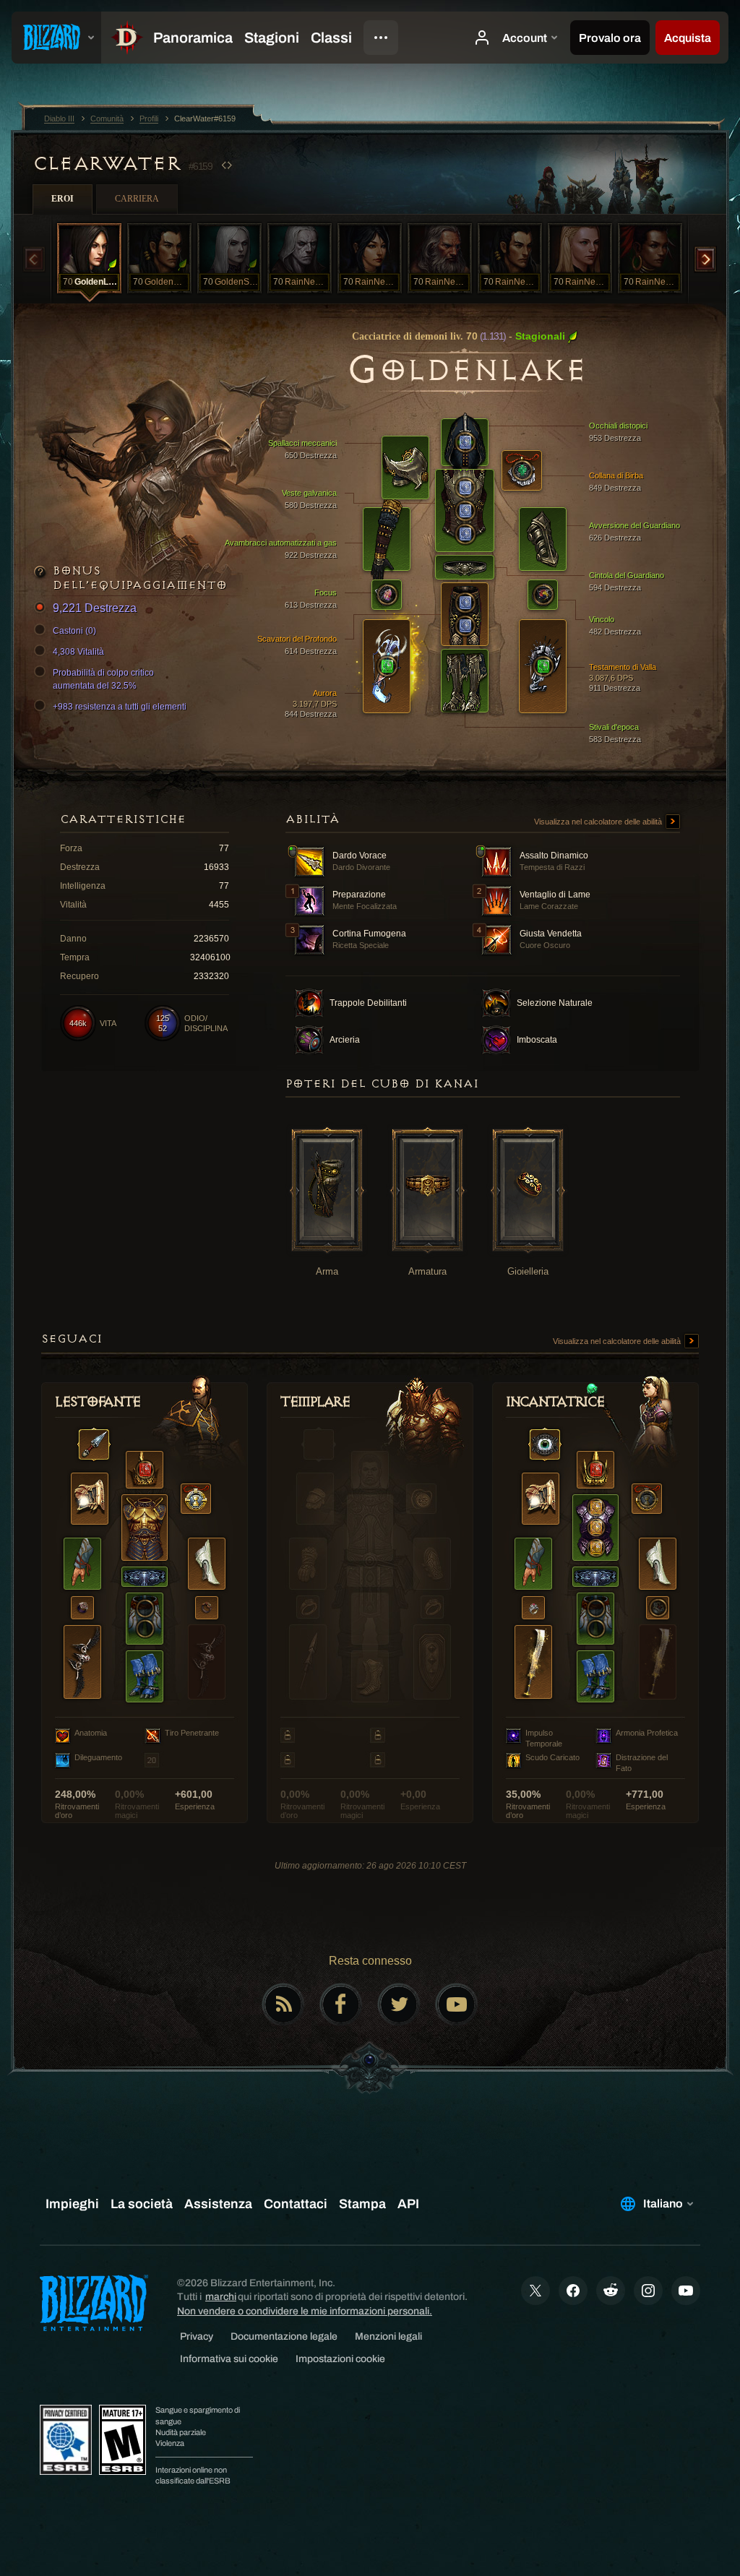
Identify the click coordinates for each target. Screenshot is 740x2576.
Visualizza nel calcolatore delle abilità (599, 822)
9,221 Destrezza (95, 608)
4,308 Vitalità (78, 652)
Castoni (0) (74, 631)
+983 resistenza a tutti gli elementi (120, 707)
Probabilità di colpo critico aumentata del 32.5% (103, 679)
